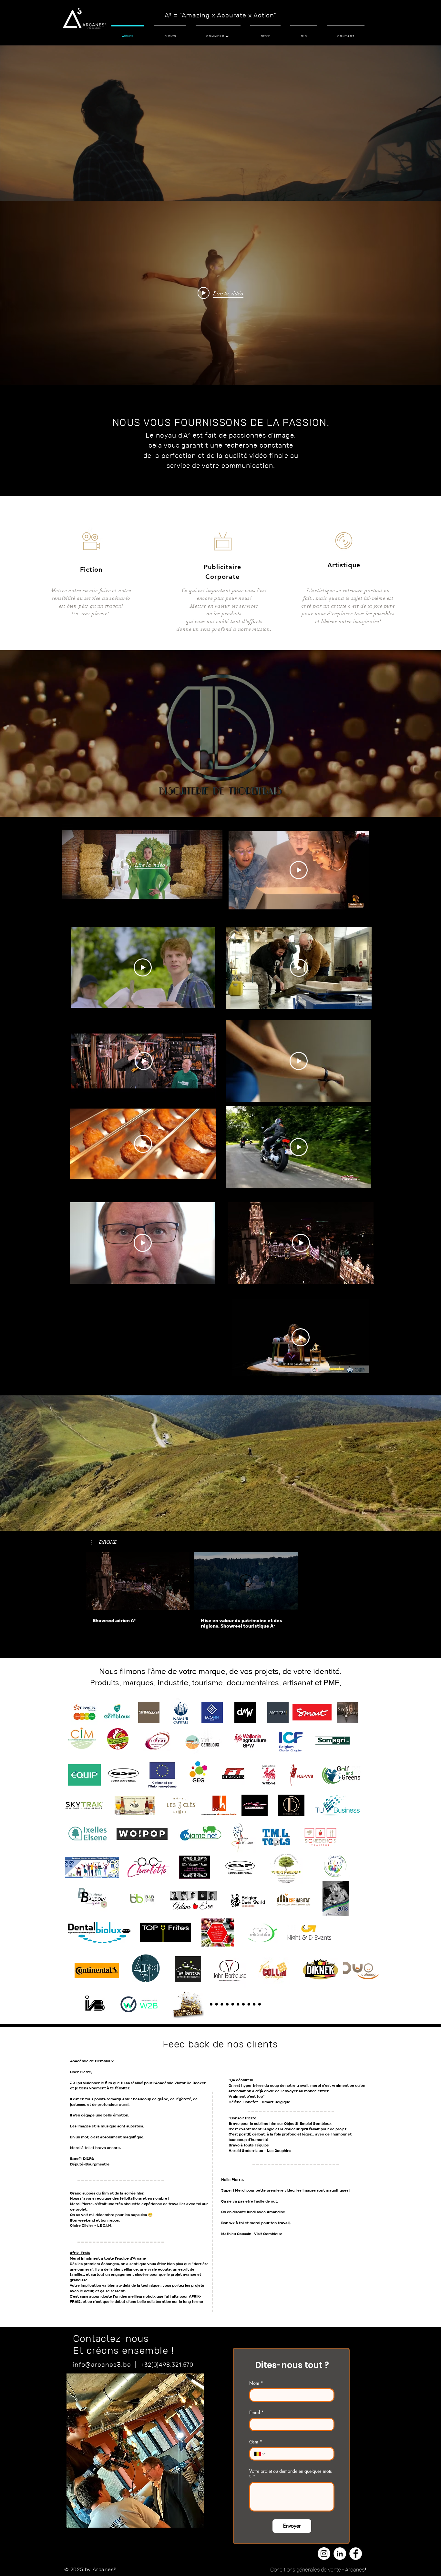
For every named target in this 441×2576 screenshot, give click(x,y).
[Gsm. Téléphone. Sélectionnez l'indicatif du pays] (260, 2454)
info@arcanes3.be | (107, 2364)
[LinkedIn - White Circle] (340, 2554)
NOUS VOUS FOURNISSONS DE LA (197, 423)
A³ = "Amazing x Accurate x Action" (221, 15)
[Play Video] (299, 870)
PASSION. (306, 423)
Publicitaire (222, 567)
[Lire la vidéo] (138, 1581)
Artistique (344, 565)
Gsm (256, 2442)
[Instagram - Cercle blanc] (324, 2554)
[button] (104, 1542)
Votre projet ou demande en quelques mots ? (291, 2474)
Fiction (91, 570)
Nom (256, 2383)
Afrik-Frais (80, 2253)
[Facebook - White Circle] (356, 2554)
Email (256, 2412)
